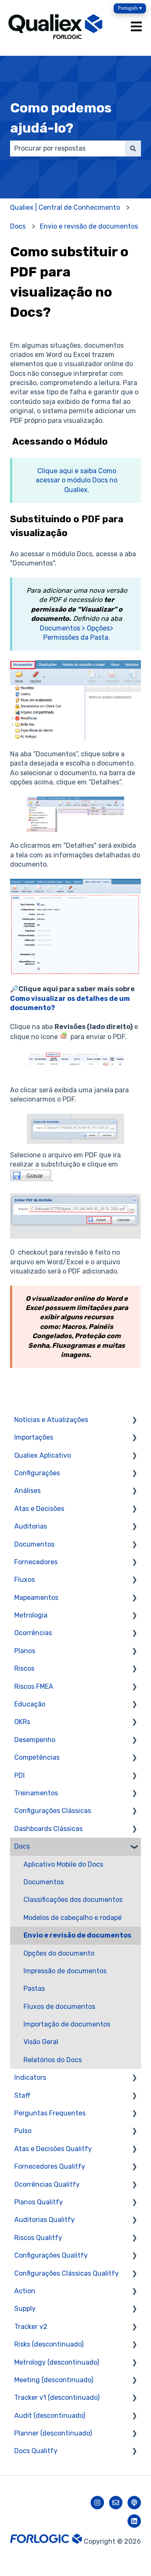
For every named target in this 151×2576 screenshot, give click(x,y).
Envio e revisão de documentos (89, 226)
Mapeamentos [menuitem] (36, 1598)
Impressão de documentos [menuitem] (65, 1971)
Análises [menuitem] (27, 1491)
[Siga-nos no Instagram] (97, 2503)
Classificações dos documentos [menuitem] (73, 1900)
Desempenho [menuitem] (35, 1740)
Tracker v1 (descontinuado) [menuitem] (57, 2398)
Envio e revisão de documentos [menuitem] (77, 1935)
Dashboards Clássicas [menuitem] (48, 1829)
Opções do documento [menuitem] (59, 1953)
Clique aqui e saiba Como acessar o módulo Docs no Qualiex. (77, 480)
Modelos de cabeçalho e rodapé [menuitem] (73, 1918)
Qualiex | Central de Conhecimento (65, 207)
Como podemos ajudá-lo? (61, 118)
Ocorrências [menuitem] (33, 1633)
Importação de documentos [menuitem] (67, 2024)
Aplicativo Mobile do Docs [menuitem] (63, 1864)
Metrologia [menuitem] (31, 1615)
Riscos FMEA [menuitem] (34, 1687)
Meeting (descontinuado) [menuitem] (54, 2380)
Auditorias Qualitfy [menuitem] (44, 2220)
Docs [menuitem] (22, 1846)
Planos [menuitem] (25, 1651)
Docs (18, 226)
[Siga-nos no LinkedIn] (134, 2521)
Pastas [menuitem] (34, 1989)
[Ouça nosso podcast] (134, 2503)
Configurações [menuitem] (37, 1473)
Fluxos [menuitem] (25, 1580)
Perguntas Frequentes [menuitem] (50, 2113)
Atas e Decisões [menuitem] (39, 1509)
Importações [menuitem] (34, 1437)
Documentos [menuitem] (34, 1544)
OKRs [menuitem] (22, 1722)
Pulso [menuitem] (23, 2131)
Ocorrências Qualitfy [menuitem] (47, 2184)
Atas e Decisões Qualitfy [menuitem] (53, 2149)
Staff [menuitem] (22, 2095)
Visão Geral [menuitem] (41, 2042)
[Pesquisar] (133, 148)
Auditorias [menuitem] (31, 1526)
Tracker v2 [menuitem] (31, 2327)
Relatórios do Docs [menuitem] (53, 2060)
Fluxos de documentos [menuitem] (59, 2007)
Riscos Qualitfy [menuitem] (38, 2238)
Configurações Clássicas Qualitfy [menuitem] (66, 2273)
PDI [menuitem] (20, 1775)
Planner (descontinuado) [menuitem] (53, 2433)
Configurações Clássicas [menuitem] (53, 1811)
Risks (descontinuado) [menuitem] (49, 2344)
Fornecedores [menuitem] (36, 1562)
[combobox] (68, 148)
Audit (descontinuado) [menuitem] (50, 2416)
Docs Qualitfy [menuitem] (36, 2451)
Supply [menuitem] (25, 2309)
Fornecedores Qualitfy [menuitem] (50, 2166)
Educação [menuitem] (30, 1704)
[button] (134, 1421)
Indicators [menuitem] (30, 2077)
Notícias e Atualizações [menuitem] (51, 1420)
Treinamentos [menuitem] (36, 1793)
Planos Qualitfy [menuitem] (39, 2202)
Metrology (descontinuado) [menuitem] (57, 2362)
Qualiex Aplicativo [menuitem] (43, 1455)
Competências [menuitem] (37, 1757)
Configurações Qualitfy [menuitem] (51, 2255)
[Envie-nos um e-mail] (116, 2503)
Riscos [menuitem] (24, 1668)
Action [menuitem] (25, 2291)
